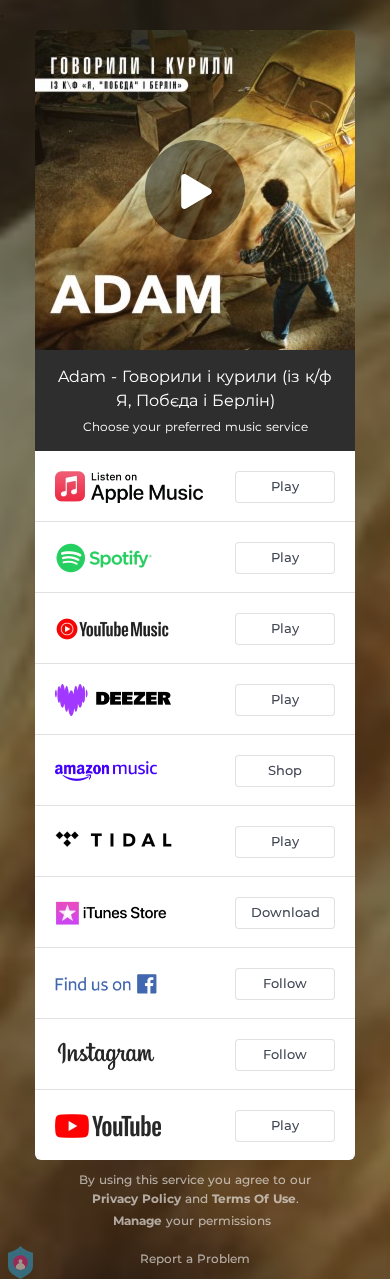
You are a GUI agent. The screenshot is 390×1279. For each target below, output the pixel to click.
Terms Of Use (254, 1198)
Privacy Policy (136, 1198)
